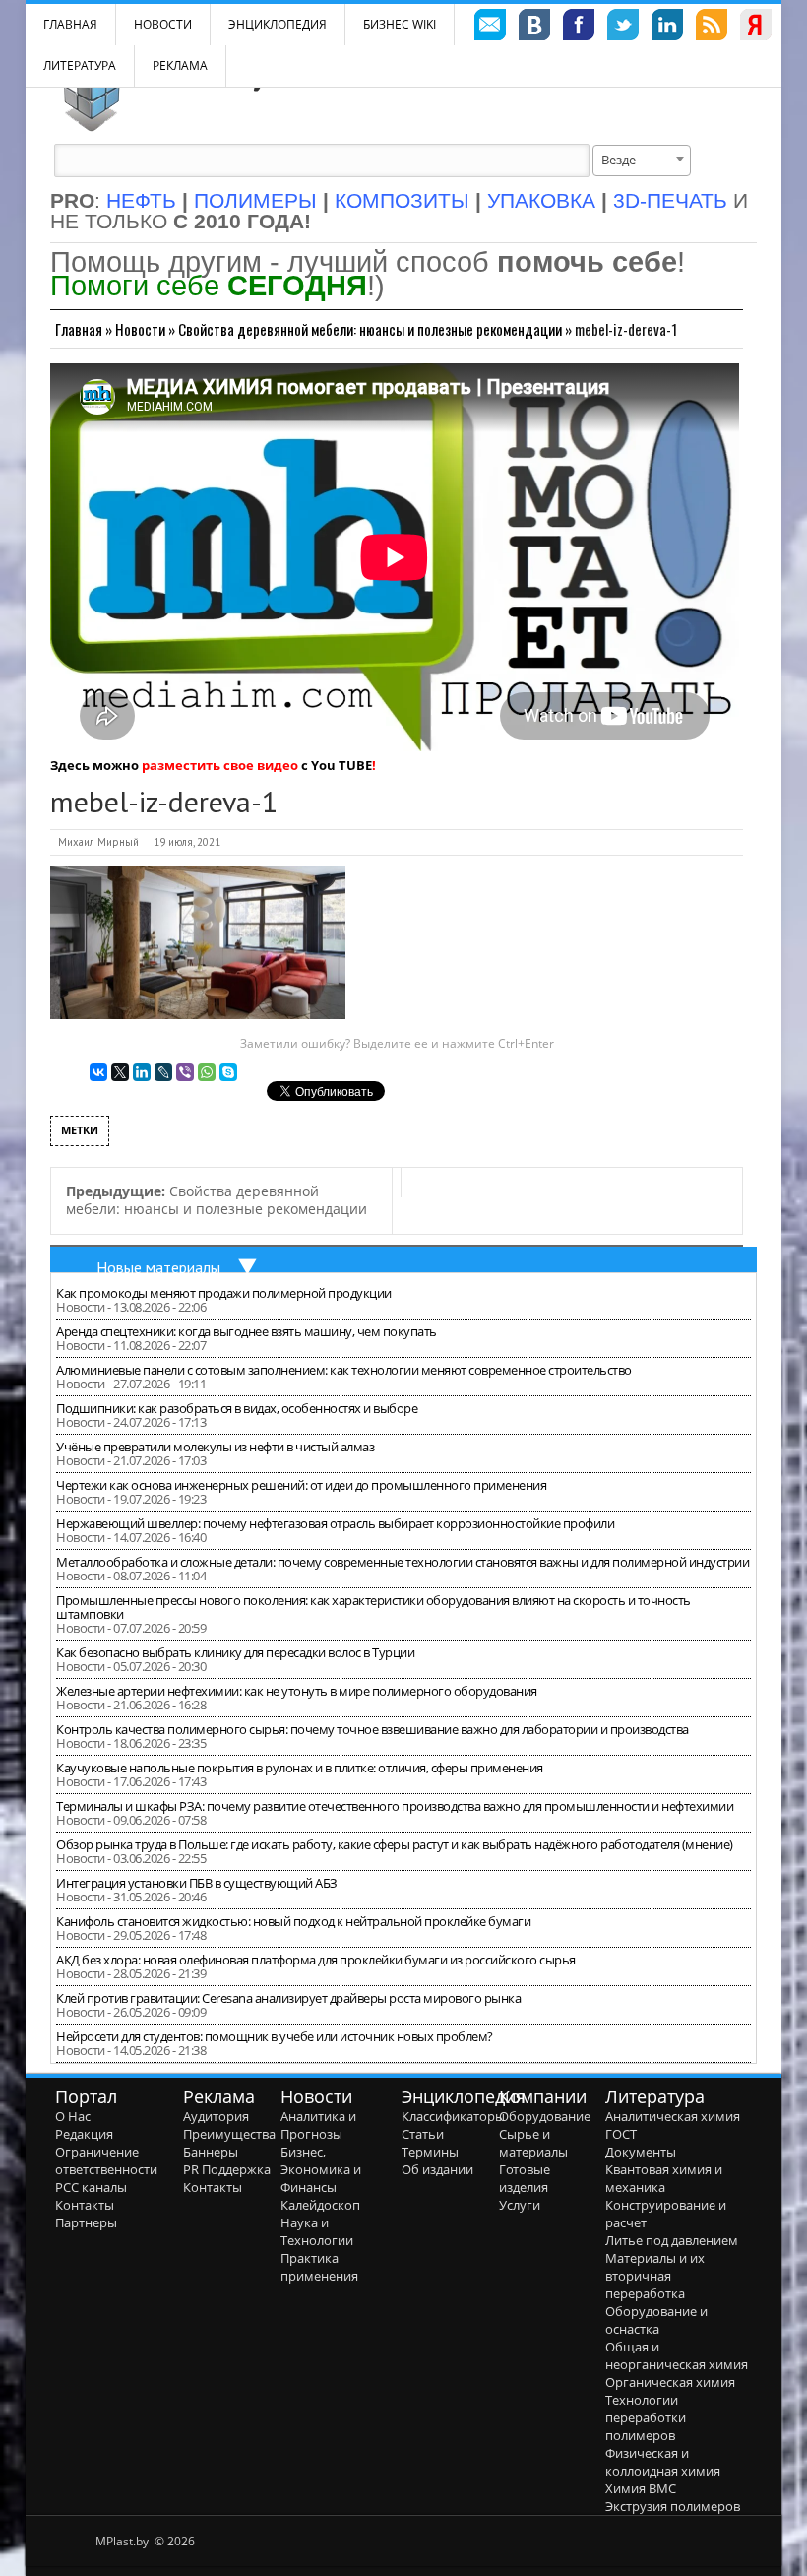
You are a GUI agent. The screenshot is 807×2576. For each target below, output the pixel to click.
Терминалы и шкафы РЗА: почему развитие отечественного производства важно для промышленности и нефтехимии (395, 1806)
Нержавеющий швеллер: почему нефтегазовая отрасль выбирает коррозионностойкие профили (335, 1523)
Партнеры (86, 2222)
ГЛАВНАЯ (70, 24)
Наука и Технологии (317, 2231)
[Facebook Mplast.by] (579, 28)
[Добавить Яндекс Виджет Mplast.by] (756, 28)
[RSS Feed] (712, 28)
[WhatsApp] (207, 1072)
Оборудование (545, 2116)
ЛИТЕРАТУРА (80, 65)
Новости (163, 24)
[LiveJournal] (163, 1072)
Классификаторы (453, 2116)
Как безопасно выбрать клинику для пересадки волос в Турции (235, 1652)
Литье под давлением (672, 2240)
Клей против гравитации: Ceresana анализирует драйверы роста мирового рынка (288, 1998)
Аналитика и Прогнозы (318, 2125)
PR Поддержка (227, 2169)
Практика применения (319, 2267)
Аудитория (216, 2116)
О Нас (73, 2116)
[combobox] (642, 161)
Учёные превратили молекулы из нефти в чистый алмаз (215, 1447)
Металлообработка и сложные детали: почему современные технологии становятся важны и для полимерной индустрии (403, 1562)
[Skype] (228, 1072)
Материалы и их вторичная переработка (655, 2276)
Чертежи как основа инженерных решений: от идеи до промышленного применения (301, 1485)
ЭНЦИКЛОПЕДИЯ (278, 24)
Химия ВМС (641, 2488)
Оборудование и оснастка (656, 2320)
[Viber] (185, 1072)
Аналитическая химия (673, 2116)
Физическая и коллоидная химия (663, 2462)
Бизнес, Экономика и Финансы (321, 2169)
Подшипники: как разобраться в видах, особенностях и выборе (237, 1408)
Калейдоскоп (320, 2205)
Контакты (85, 2205)
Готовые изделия (525, 2178)
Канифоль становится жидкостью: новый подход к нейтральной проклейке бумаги (293, 1921)
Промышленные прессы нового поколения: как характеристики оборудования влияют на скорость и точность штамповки (373, 1607)
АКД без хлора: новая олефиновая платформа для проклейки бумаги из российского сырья (316, 1960)
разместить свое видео (220, 765)
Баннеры (211, 2152)
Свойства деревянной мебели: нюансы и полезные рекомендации (370, 329)
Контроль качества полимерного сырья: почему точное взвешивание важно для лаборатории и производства (372, 1729)
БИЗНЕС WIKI (400, 24)
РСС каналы (91, 2187)
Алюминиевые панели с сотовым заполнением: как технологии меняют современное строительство (344, 1370)
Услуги (520, 2205)
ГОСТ (621, 2134)
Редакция (84, 2134)
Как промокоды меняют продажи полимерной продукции (224, 1293)
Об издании (437, 2169)
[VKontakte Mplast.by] (534, 28)
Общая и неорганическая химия (677, 2355)
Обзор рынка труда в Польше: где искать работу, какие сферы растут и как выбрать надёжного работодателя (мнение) (395, 1844)
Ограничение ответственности (106, 2160)
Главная (79, 329)
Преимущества (229, 2134)
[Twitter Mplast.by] (623, 28)
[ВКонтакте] (98, 1072)
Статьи (423, 2134)
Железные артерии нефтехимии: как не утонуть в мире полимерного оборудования (297, 1691)
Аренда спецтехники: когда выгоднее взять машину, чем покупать (247, 1331)
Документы (641, 2152)
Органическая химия (670, 2382)
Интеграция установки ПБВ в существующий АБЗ (197, 1883)
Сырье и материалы (533, 2143)
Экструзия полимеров (673, 2506)
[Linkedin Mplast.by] (667, 28)
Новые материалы (158, 1267)
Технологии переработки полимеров (646, 2417)
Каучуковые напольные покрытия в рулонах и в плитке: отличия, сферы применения (300, 1768)
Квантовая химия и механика (664, 2178)
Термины (430, 2152)
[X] (120, 1072)
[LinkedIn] (142, 1072)
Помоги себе (209, 285)
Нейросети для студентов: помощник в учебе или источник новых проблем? (275, 2036)
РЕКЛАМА (180, 65)
